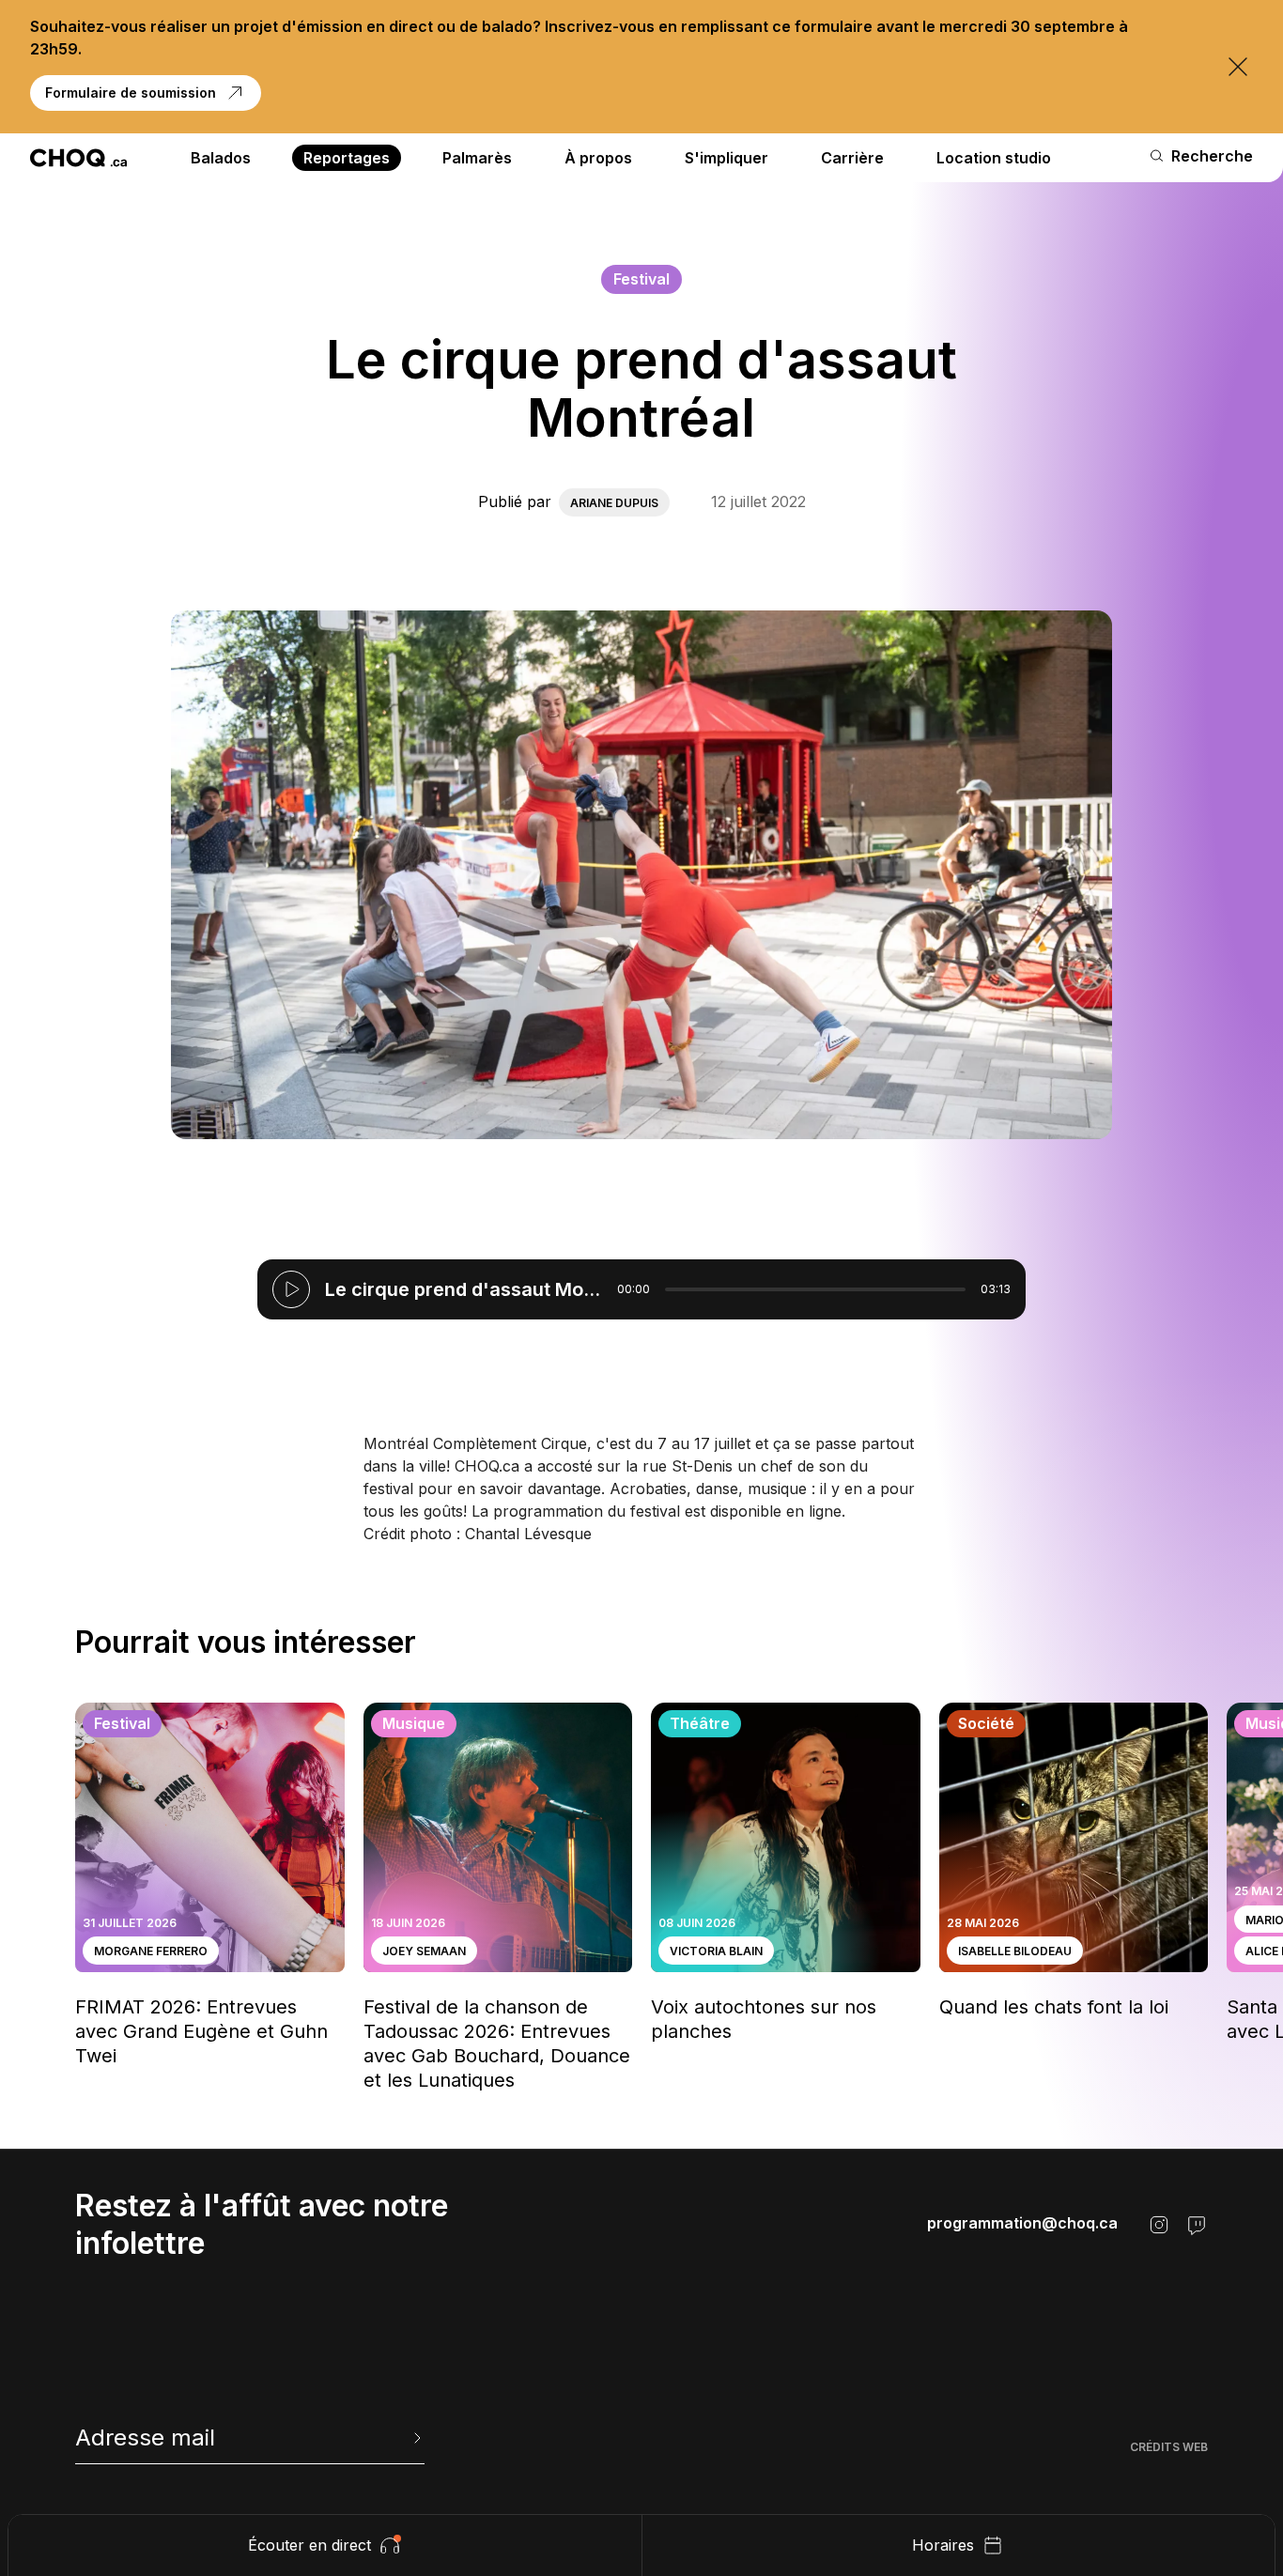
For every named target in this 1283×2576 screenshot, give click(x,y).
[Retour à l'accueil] (78, 158)
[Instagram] (1159, 2225)
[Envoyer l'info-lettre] (415, 2438)
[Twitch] (1197, 2225)
